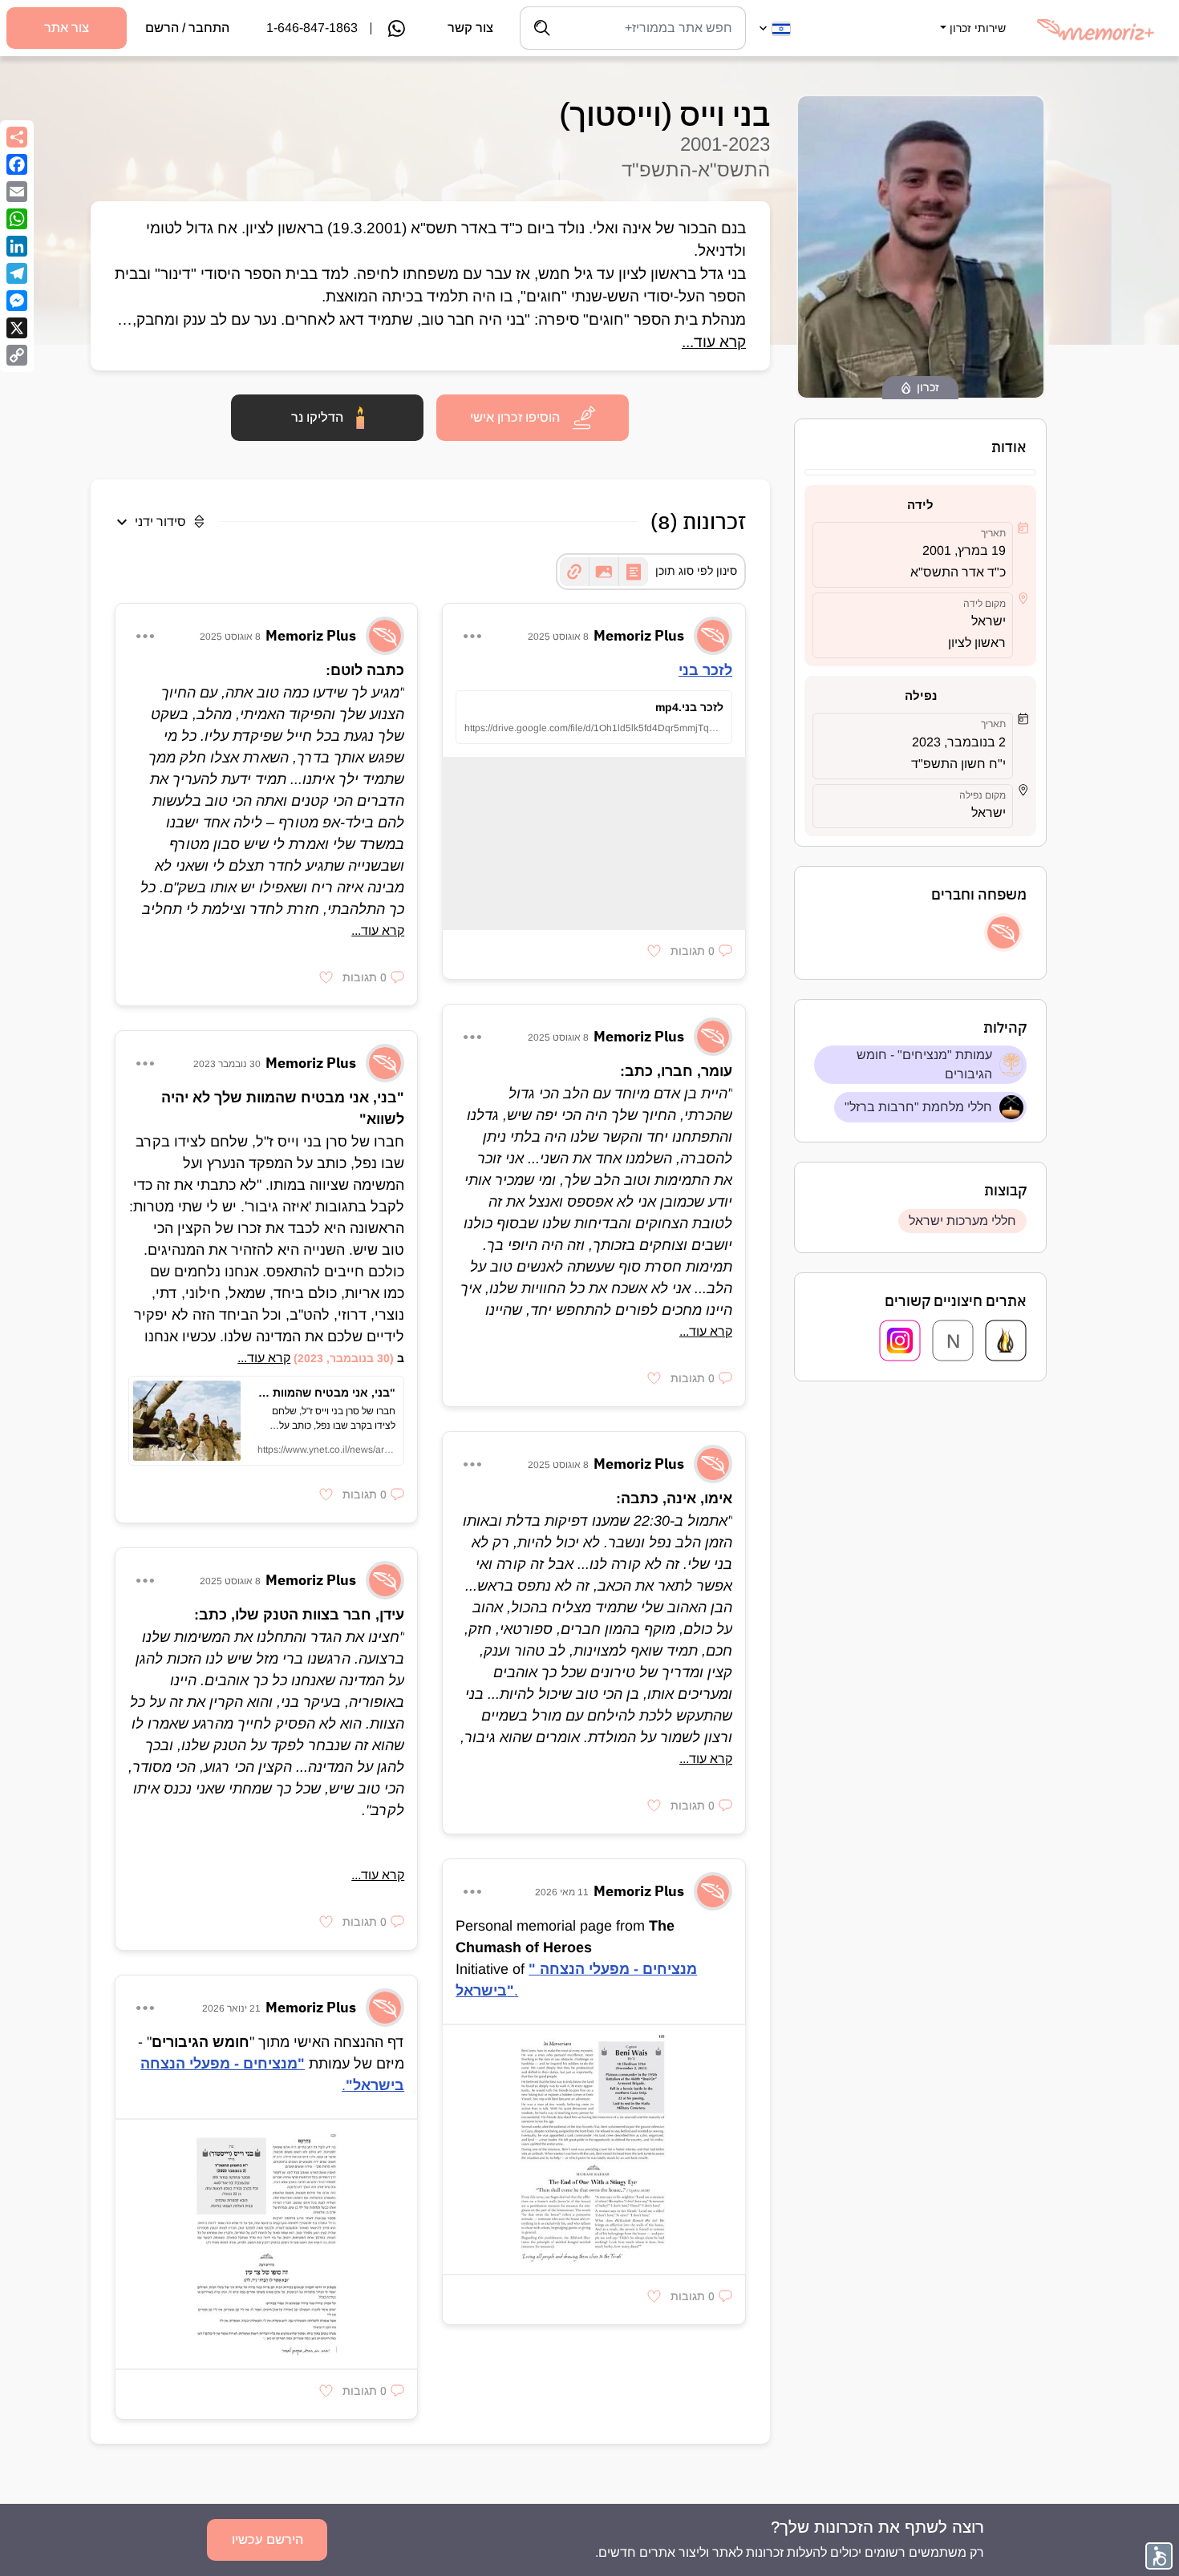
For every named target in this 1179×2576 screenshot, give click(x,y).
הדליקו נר (317, 417)
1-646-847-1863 (312, 28)
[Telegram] (17, 273)
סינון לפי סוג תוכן (696, 571)
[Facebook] (17, 164)
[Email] (17, 192)
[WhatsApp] (17, 219)
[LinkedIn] (17, 246)
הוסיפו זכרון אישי (515, 417)
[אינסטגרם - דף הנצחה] (900, 1341)
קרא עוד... (714, 342)
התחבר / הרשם (187, 28)
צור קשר (470, 28)
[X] (17, 328)
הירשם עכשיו (267, 2540)
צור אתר (67, 28)
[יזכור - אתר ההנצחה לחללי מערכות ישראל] (1006, 1341)
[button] (971, 18)
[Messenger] (17, 301)
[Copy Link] (17, 355)
